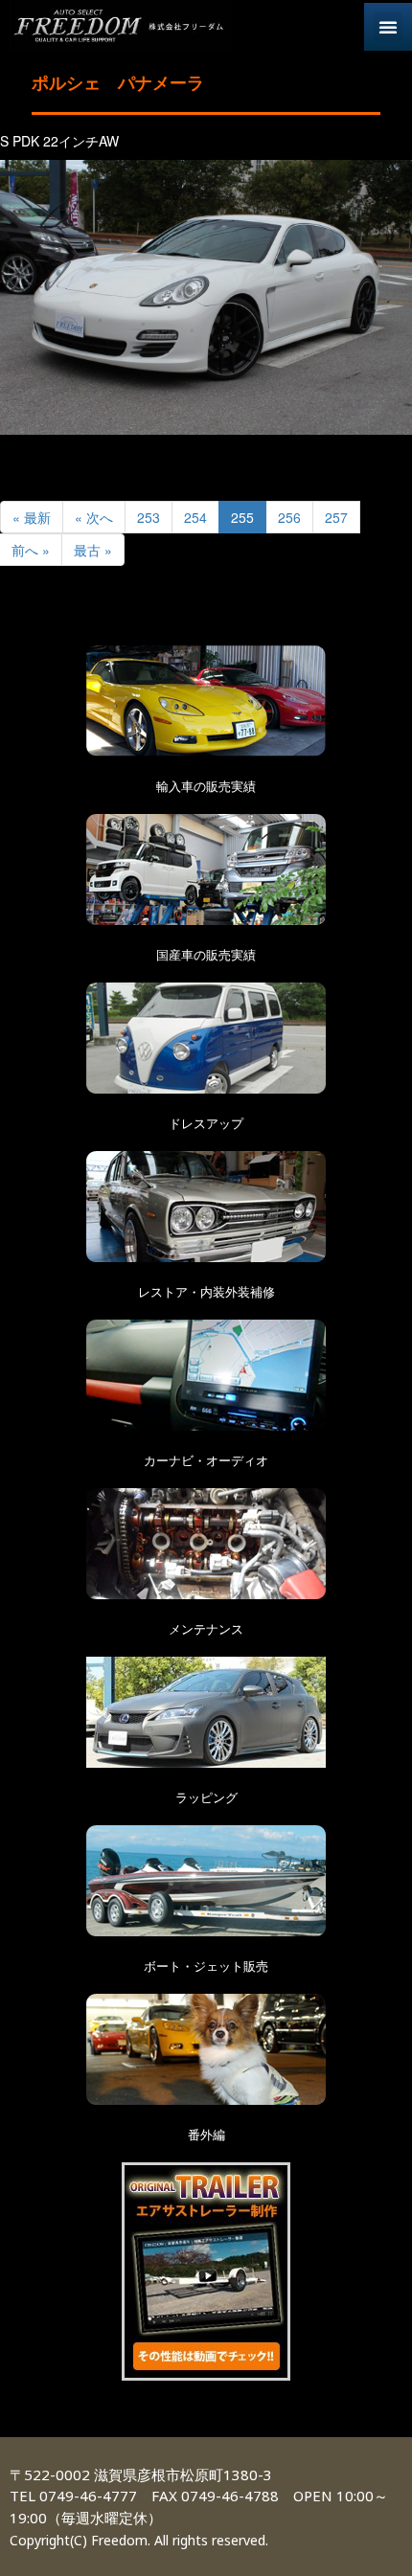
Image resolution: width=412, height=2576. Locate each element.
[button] (388, 27)
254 (195, 517)
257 (336, 517)
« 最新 (32, 517)
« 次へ (94, 517)
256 (289, 517)
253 (149, 517)
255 (242, 517)
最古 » (93, 550)
